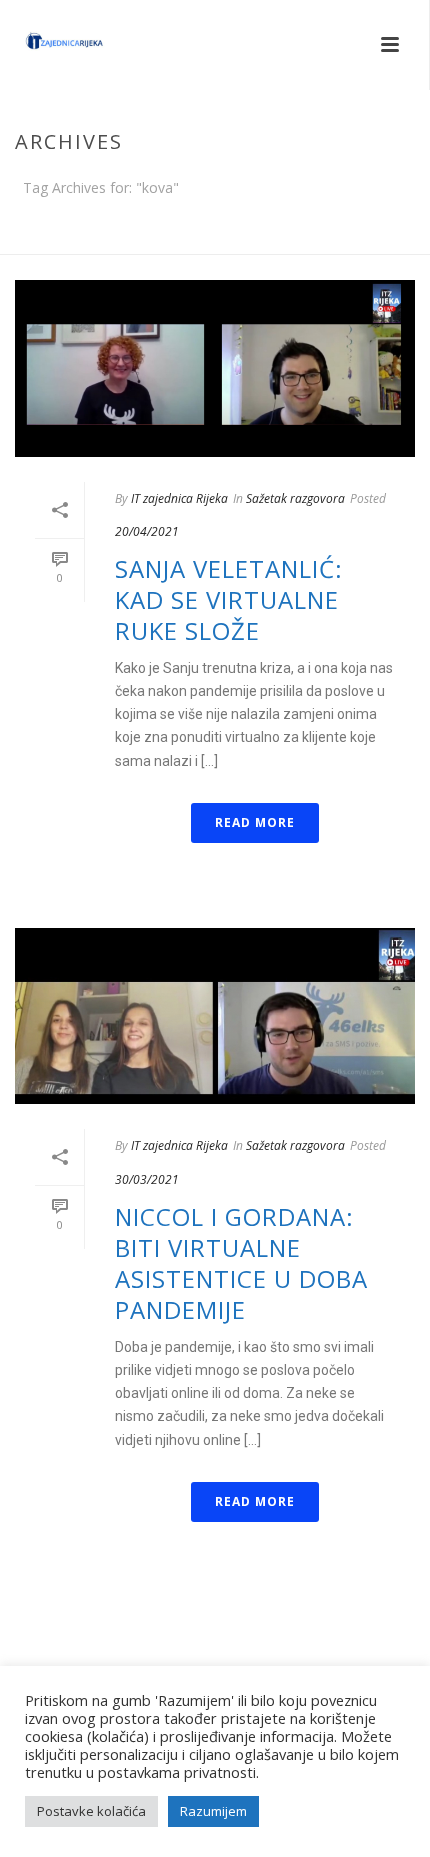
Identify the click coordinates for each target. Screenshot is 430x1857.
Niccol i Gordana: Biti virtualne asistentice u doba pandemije (241, 1263)
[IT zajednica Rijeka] (45, 45)
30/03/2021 (147, 1179)
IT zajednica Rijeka (179, 498)
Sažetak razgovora (295, 498)
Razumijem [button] (213, 1811)
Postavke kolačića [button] (91, 1811)
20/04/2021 (147, 531)
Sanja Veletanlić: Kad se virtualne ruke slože (229, 599)
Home (211, 240)
